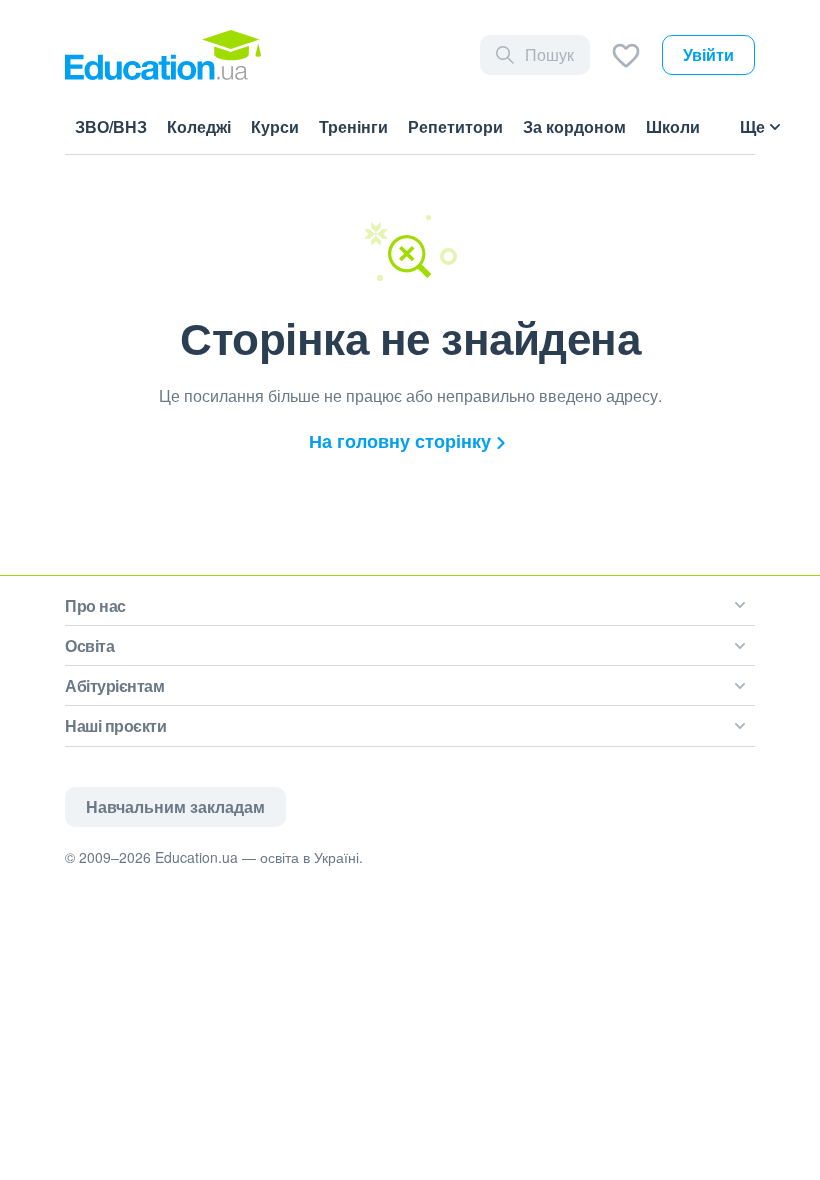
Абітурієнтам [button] (114, 685)
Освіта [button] (89, 645)
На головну (400, 441)
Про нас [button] (95, 605)
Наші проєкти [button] (115, 725)
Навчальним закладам (175, 806)
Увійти (708, 54)
